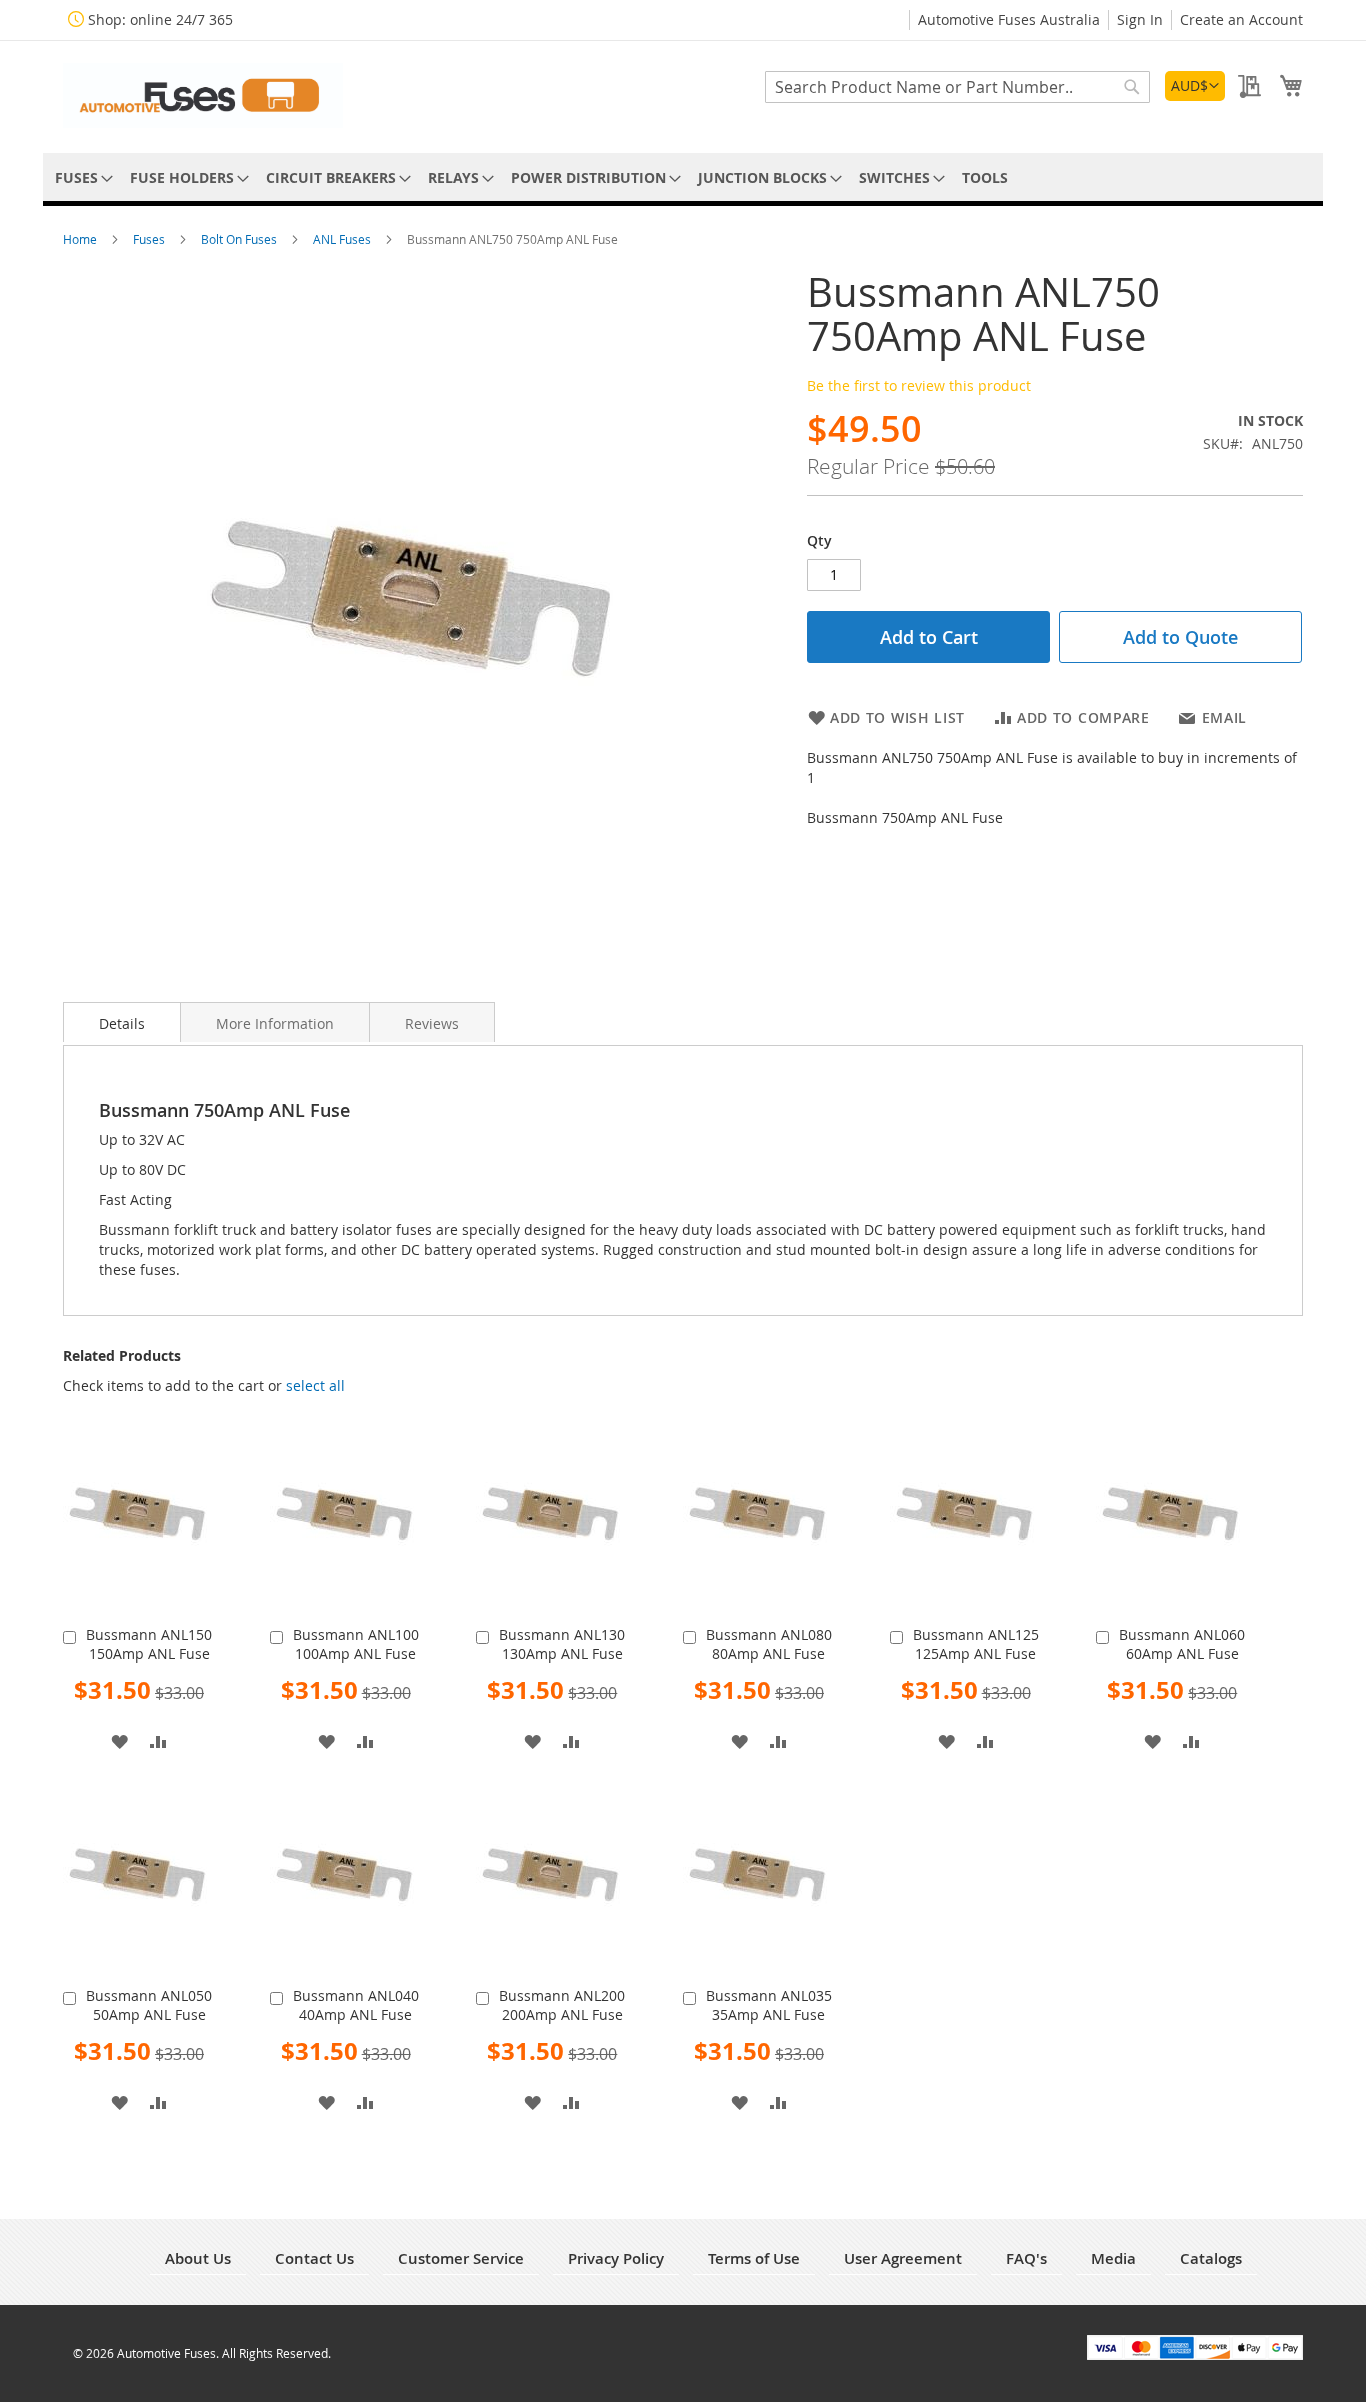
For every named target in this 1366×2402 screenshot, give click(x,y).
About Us (198, 2258)
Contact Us (314, 2258)
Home (81, 239)
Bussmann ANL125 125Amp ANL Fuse (976, 1644)
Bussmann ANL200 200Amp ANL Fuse (562, 2005)
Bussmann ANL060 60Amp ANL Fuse (1182, 1644)
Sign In (1140, 19)
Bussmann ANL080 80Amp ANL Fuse (769, 1644)
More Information (275, 1023)
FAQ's (1026, 2258)
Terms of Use (754, 2258)
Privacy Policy (616, 2258)
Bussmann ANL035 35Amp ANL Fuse (769, 2005)
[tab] (122, 1022)
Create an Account (1241, 19)
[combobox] (957, 87)
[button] (1195, 86)
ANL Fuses (343, 239)
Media (1113, 2258)
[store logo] (203, 95)
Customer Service (461, 2258)
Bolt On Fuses (240, 239)
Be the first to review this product (919, 385)
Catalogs (1211, 2258)
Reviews (432, 1023)
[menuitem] (80, 177)
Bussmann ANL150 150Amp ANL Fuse (149, 1644)
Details (122, 1023)
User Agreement (903, 2258)
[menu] (683, 177)
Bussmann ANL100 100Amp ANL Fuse (356, 1644)
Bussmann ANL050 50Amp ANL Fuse (149, 2005)
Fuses (150, 239)
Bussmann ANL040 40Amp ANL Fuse (356, 2005)
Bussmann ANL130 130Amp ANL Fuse (562, 1644)
